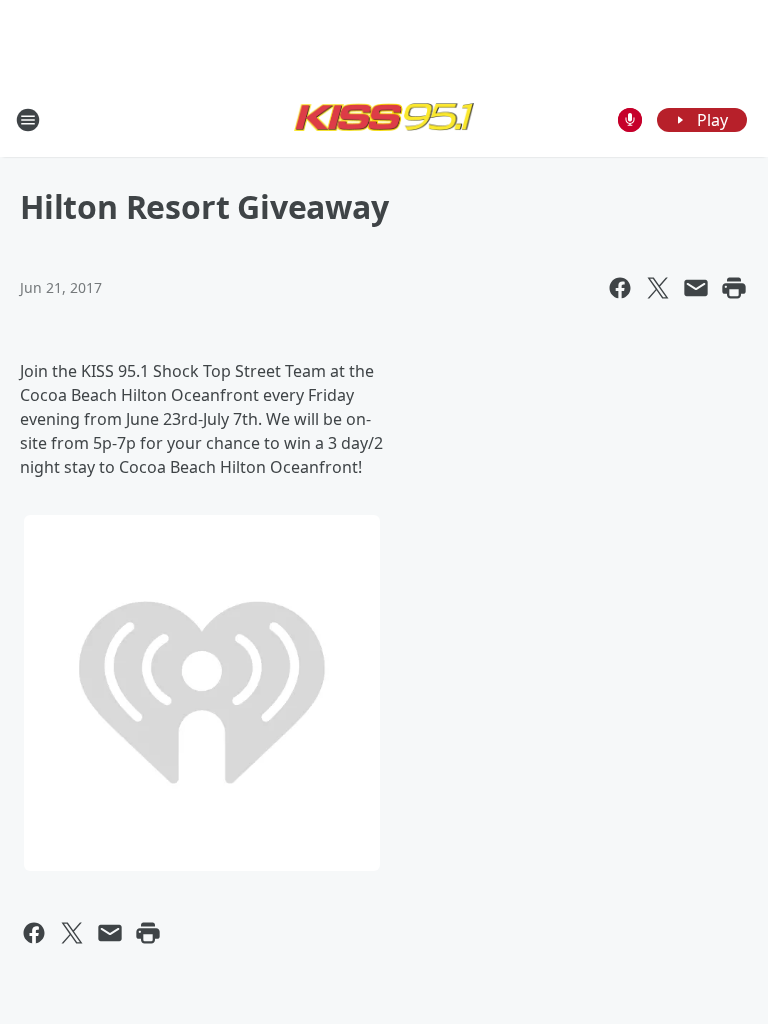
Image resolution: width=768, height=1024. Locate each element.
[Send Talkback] (630, 120)
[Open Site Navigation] (28, 120)
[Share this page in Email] (696, 288)
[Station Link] (384, 119)
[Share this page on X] (658, 288)
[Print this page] (734, 288)
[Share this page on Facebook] (620, 288)
